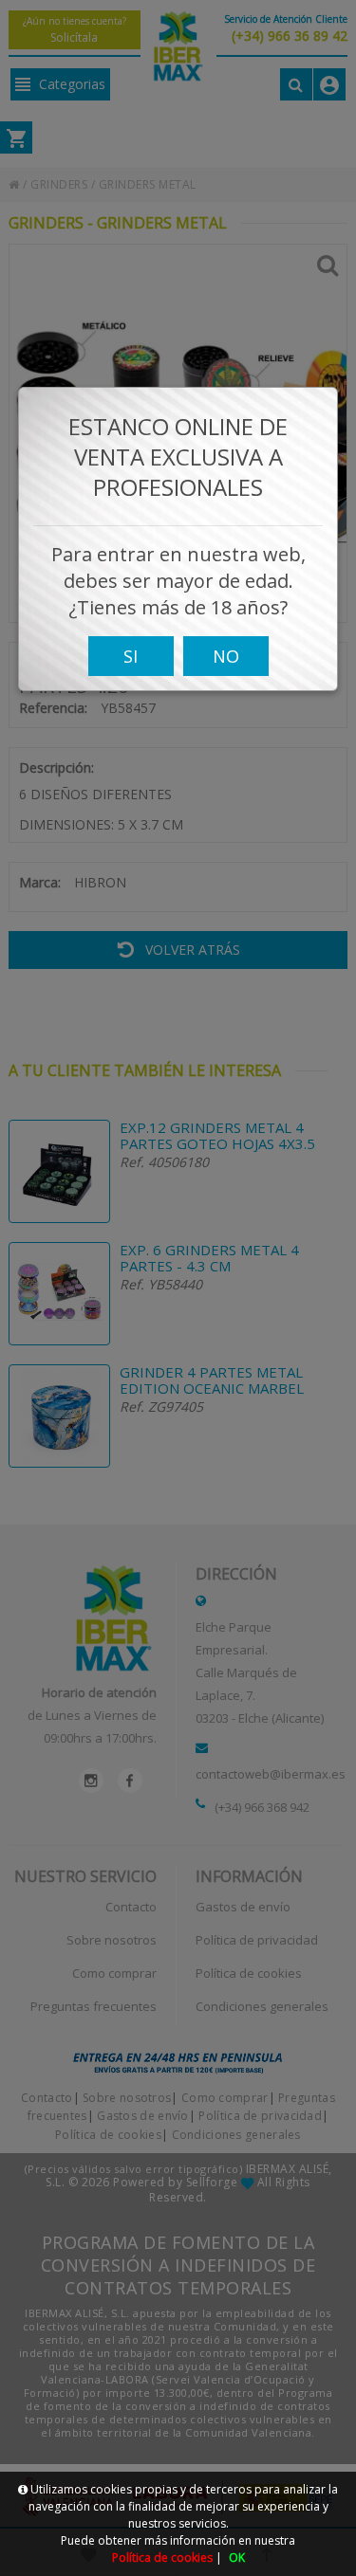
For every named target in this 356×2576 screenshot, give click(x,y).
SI (131, 656)
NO (226, 656)
